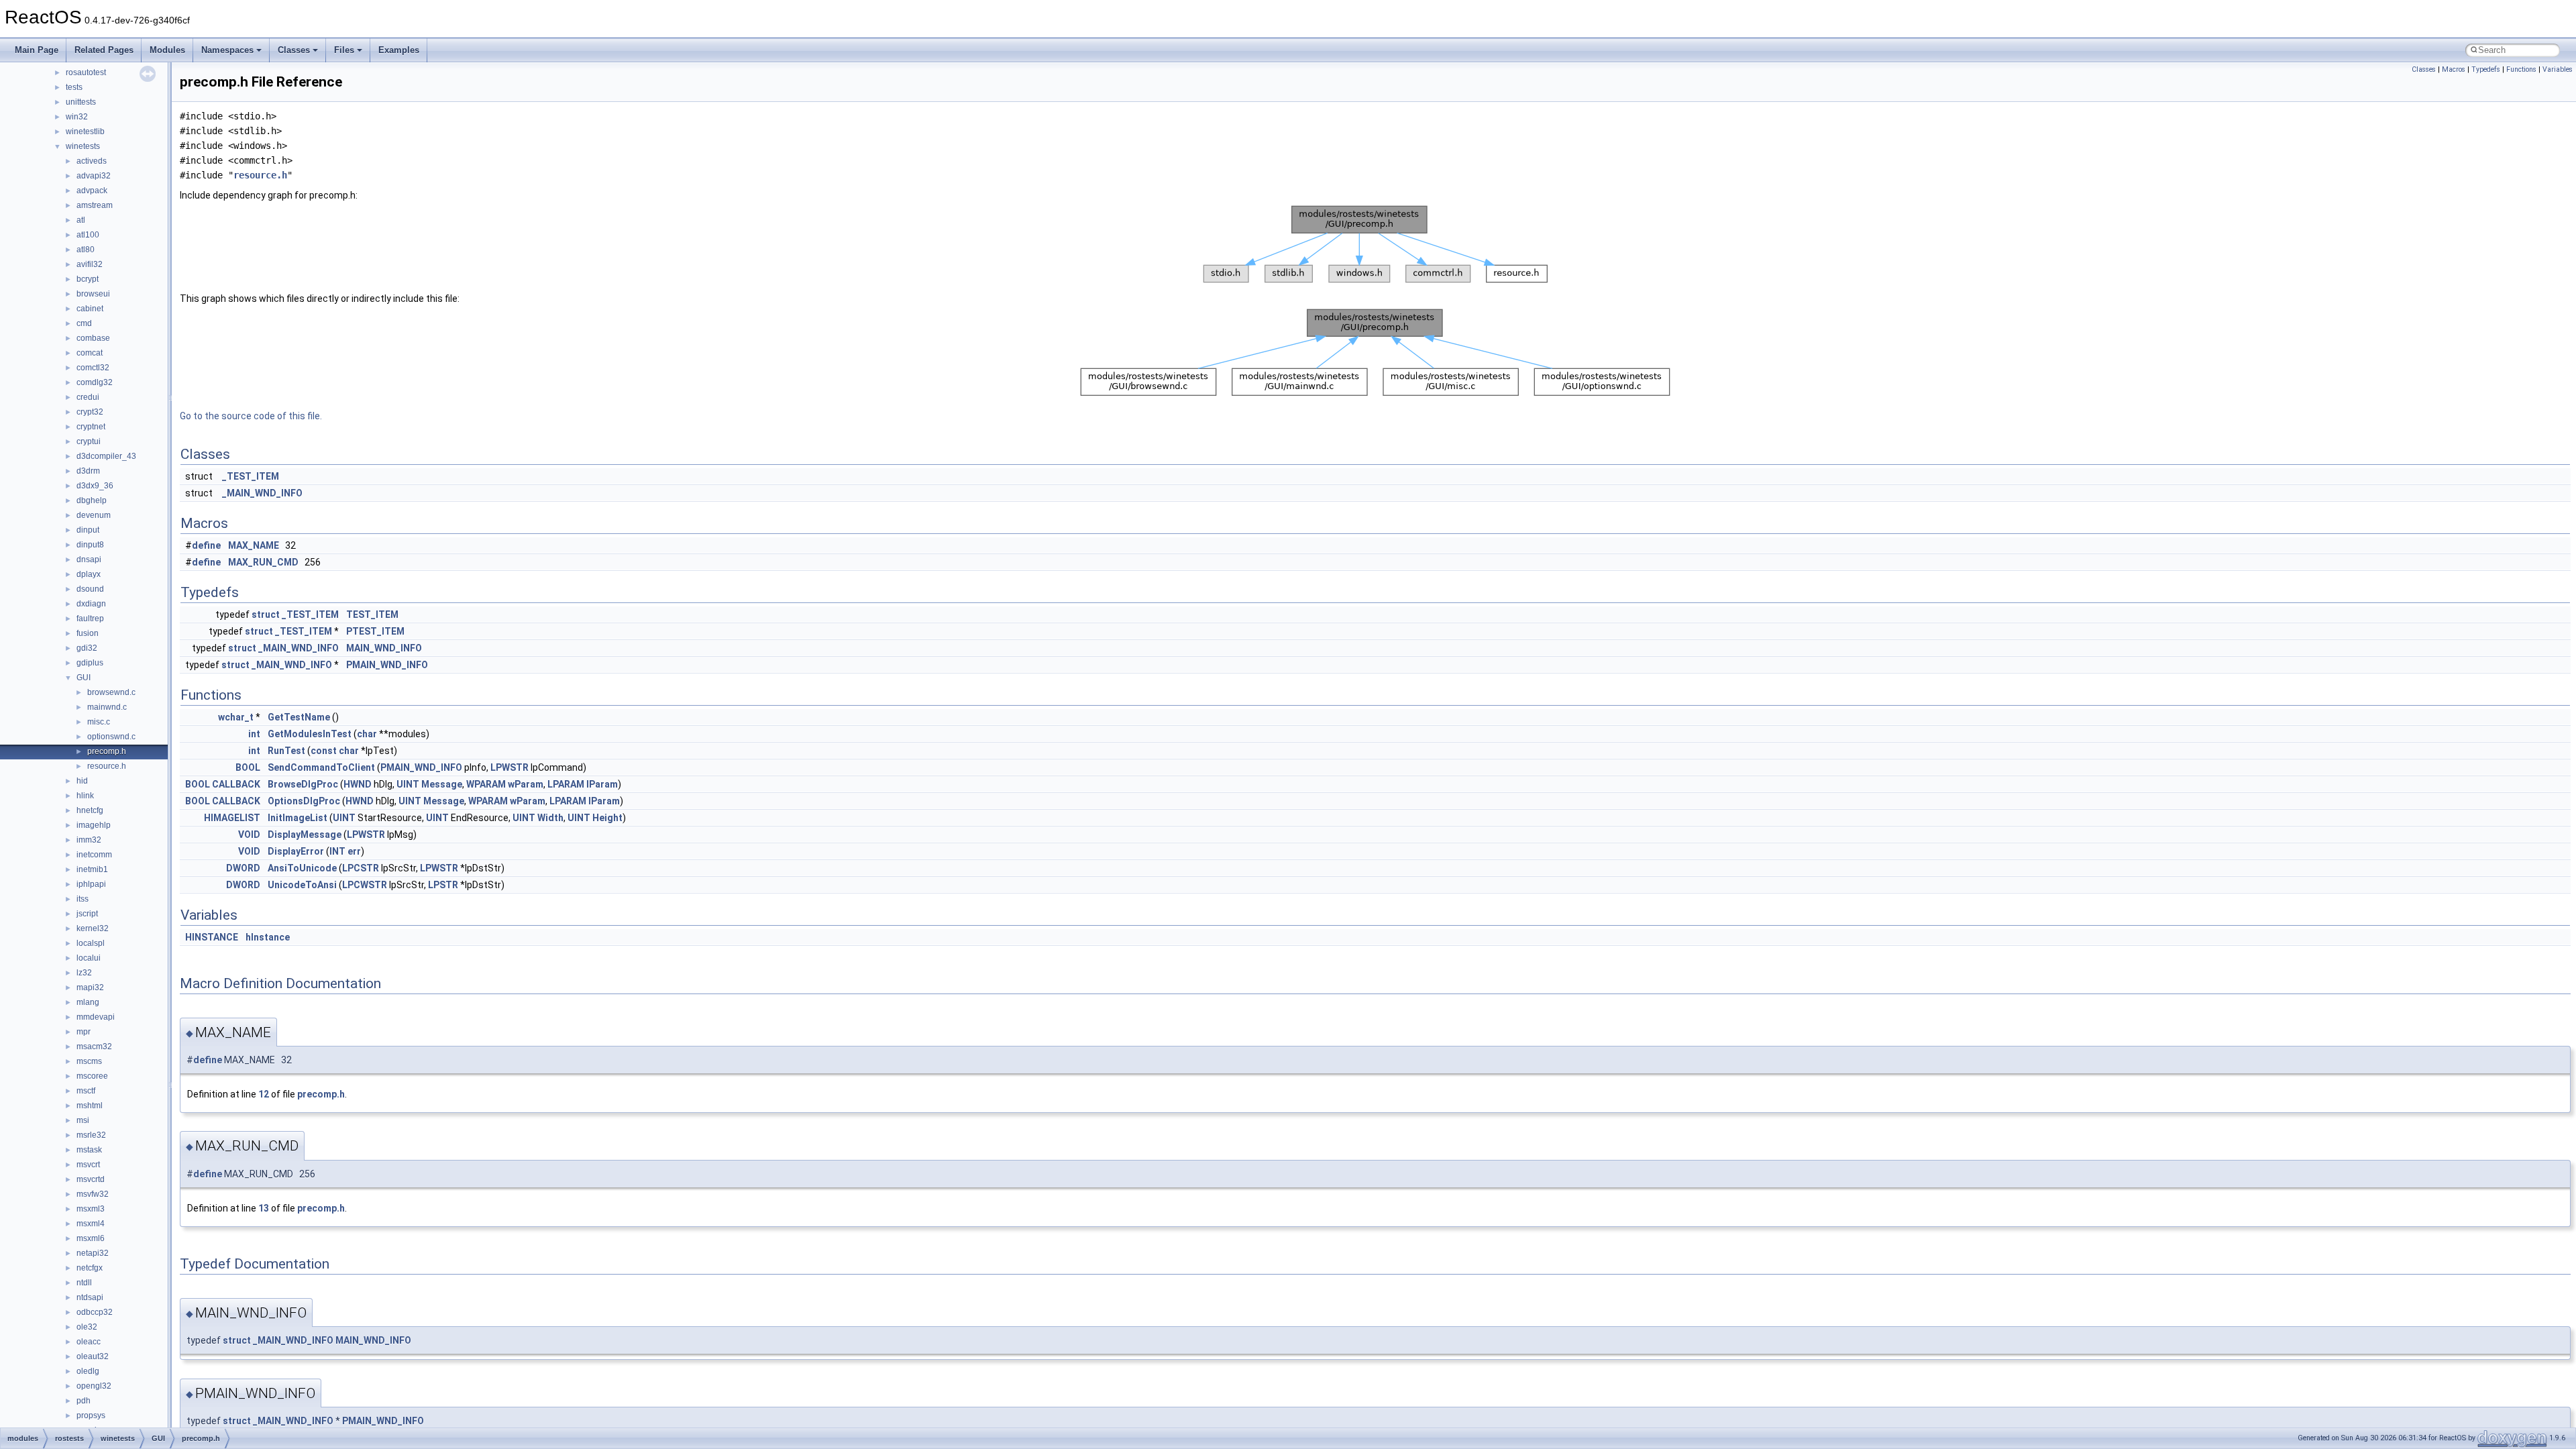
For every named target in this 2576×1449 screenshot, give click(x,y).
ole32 (87, 1327)
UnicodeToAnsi (302, 885)
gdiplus (90, 663)
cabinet (90, 309)
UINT (408, 784)
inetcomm (94, 855)
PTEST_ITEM (375, 631)
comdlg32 (95, 382)
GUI (84, 678)
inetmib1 (92, 869)
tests (74, 87)
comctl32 (93, 368)
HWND (358, 784)
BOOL (248, 767)
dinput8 (90, 545)
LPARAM (566, 784)
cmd (84, 323)
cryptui (89, 441)
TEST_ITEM (372, 614)
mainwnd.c (107, 707)
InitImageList (298, 818)
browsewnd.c (111, 692)
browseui (93, 294)
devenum (94, 515)
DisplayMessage (305, 835)
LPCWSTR (365, 885)
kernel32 (93, 928)
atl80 (86, 250)
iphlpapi (91, 884)
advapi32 (94, 176)
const (324, 751)
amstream (95, 205)
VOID (249, 835)
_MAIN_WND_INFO (262, 493)
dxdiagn (91, 604)
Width (550, 818)
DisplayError (296, 851)
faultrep (90, 619)
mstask (89, 1150)
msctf (86, 1091)
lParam (602, 784)
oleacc (89, 1342)
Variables (2558, 69)
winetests (83, 146)
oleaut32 (93, 1356)
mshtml (90, 1106)
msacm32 (94, 1046)
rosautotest (86, 72)
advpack (92, 191)
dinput (88, 530)
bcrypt (88, 279)
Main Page (37, 50)
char (367, 734)
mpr (84, 1032)
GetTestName (299, 717)
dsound (90, 589)
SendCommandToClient (321, 767)
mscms (89, 1061)
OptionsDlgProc (304, 801)
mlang (88, 1002)
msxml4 (91, 1224)
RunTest (286, 751)
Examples (399, 50)
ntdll (84, 1283)
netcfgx (90, 1268)
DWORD (243, 868)
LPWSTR (509, 767)
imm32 (89, 840)
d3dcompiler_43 (106, 456)
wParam (526, 784)
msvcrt (88, 1165)
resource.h (107, 766)
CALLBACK (236, 784)
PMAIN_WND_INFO (387, 665)
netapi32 (93, 1253)
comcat (90, 353)
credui (88, 397)
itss (83, 899)
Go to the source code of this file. (251, 416)
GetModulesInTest (310, 734)
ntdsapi (90, 1297)
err (354, 851)
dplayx (89, 574)
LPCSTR (361, 868)
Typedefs (2486, 69)
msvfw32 (93, 1194)
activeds (92, 161)
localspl (91, 943)
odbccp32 (95, 1312)
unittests (81, 102)
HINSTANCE (212, 937)
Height (607, 818)
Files (344, 50)
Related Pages (104, 50)
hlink (85, 796)
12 (264, 1094)
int (254, 734)
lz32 (84, 973)
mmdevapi (96, 1017)
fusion (88, 633)
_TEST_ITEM (251, 476)
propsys (91, 1415)
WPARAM (486, 784)
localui (89, 958)
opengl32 (94, 1386)
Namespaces (227, 50)
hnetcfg (90, 810)
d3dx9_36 (95, 486)
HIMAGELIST (232, 818)
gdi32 (87, 648)
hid (82, 781)
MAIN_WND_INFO (384, 648)
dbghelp (92, 500)
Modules (167, 50)
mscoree (92, 1076)
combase (93, 338)
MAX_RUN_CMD (263, 562)
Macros (2454, 69)
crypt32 (90, 412)
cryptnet (91, 427)
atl (81, 220)
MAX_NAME (254, 545)
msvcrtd (91, 1179)
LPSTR (443, 885)
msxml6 (91, 1238)
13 (264, 1208)
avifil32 (90, 264)
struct (266, 614)
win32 (77, 117)
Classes (294, 50)
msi (83, 1120)
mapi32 (90, 987)
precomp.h (107, 751)
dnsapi (89, 559)
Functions (2521, 69)
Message (442, 784)
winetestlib (85, 131)
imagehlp (94, 825)
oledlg (88, 1371)
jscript (87, 914)
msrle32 (91, 1135)
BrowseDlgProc (303, 784)
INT (337, 851)
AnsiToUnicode (302, 868)
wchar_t (236, 717)
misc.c (99, 722)
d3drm (88, 471)
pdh (84, 1401)
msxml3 (91, 1209)
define (206, 545)
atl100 (88, 235)
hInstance (268, 937)
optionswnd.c (111, 737)
